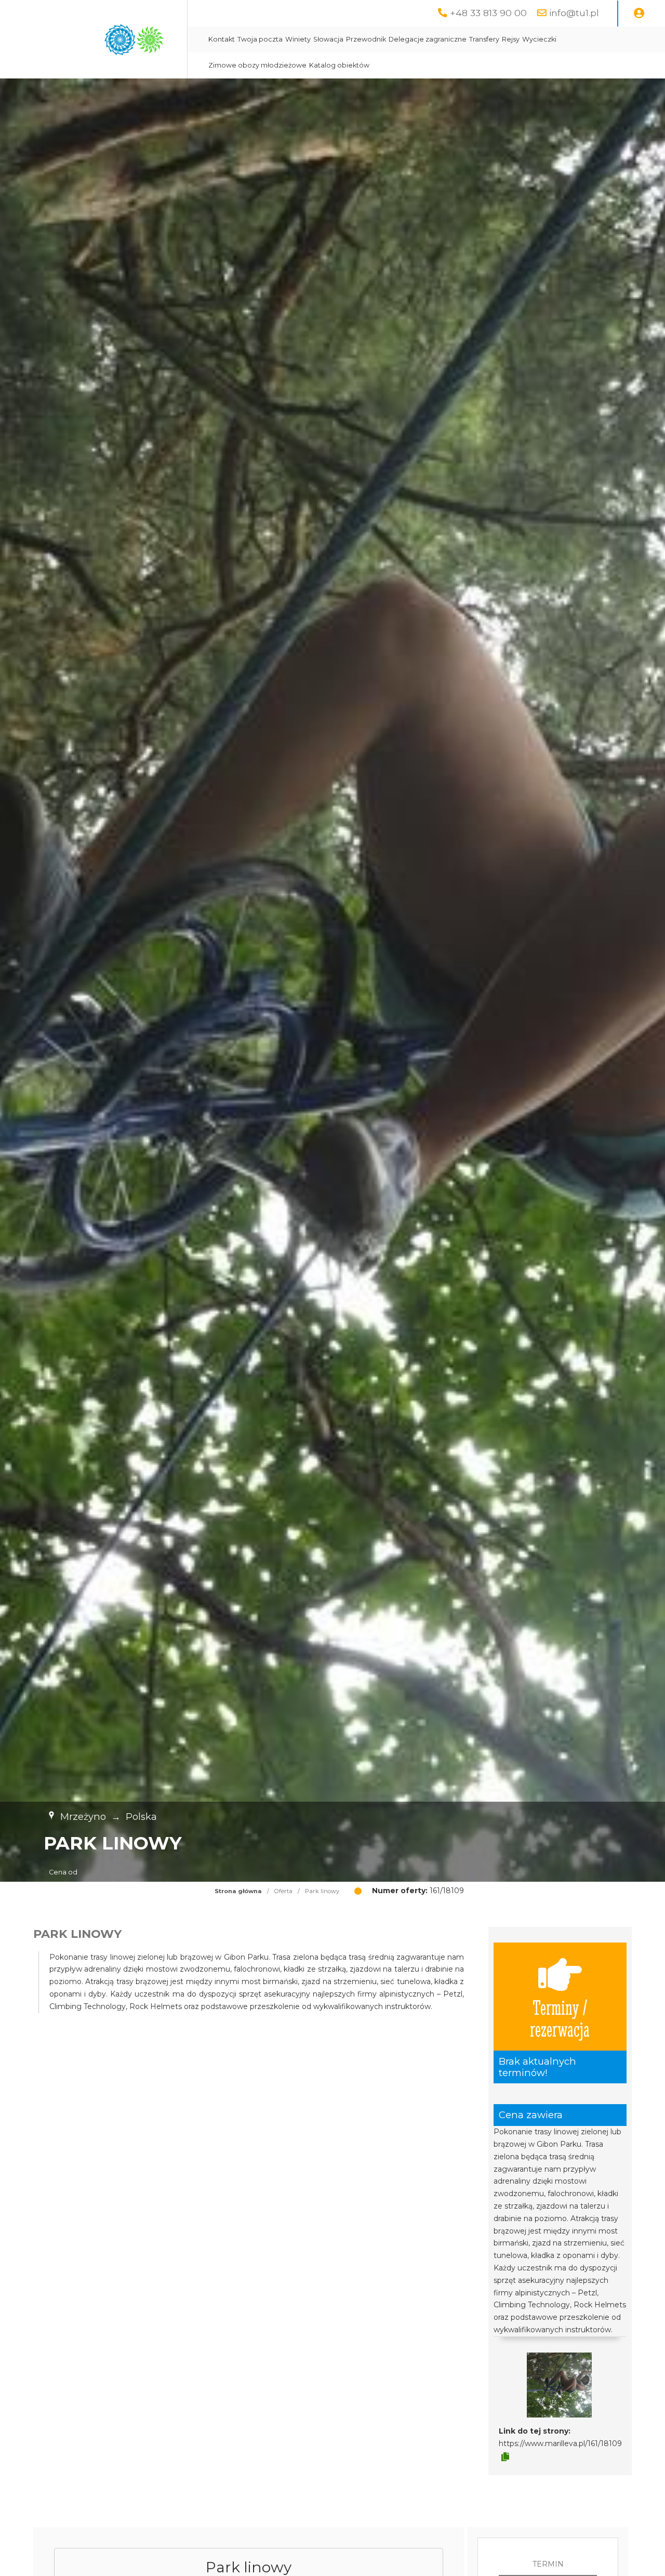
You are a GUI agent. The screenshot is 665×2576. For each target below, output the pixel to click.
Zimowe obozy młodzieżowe (257, 65)
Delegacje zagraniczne (428, 39)
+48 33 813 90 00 (488, 13)
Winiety (298, 39)
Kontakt (222, 39)
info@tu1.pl (574, 13)
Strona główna (238, 1891)
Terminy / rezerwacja (560, 2018)
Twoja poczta (260, 39)
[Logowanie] (639, 14)
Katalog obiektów (339, 65)
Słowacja (328, 39)
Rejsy (511, 39)
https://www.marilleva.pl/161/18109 (560, 2443)
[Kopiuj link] (505, 2457)
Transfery (484, 39)
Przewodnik (366, 39)
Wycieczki (539, 39)
